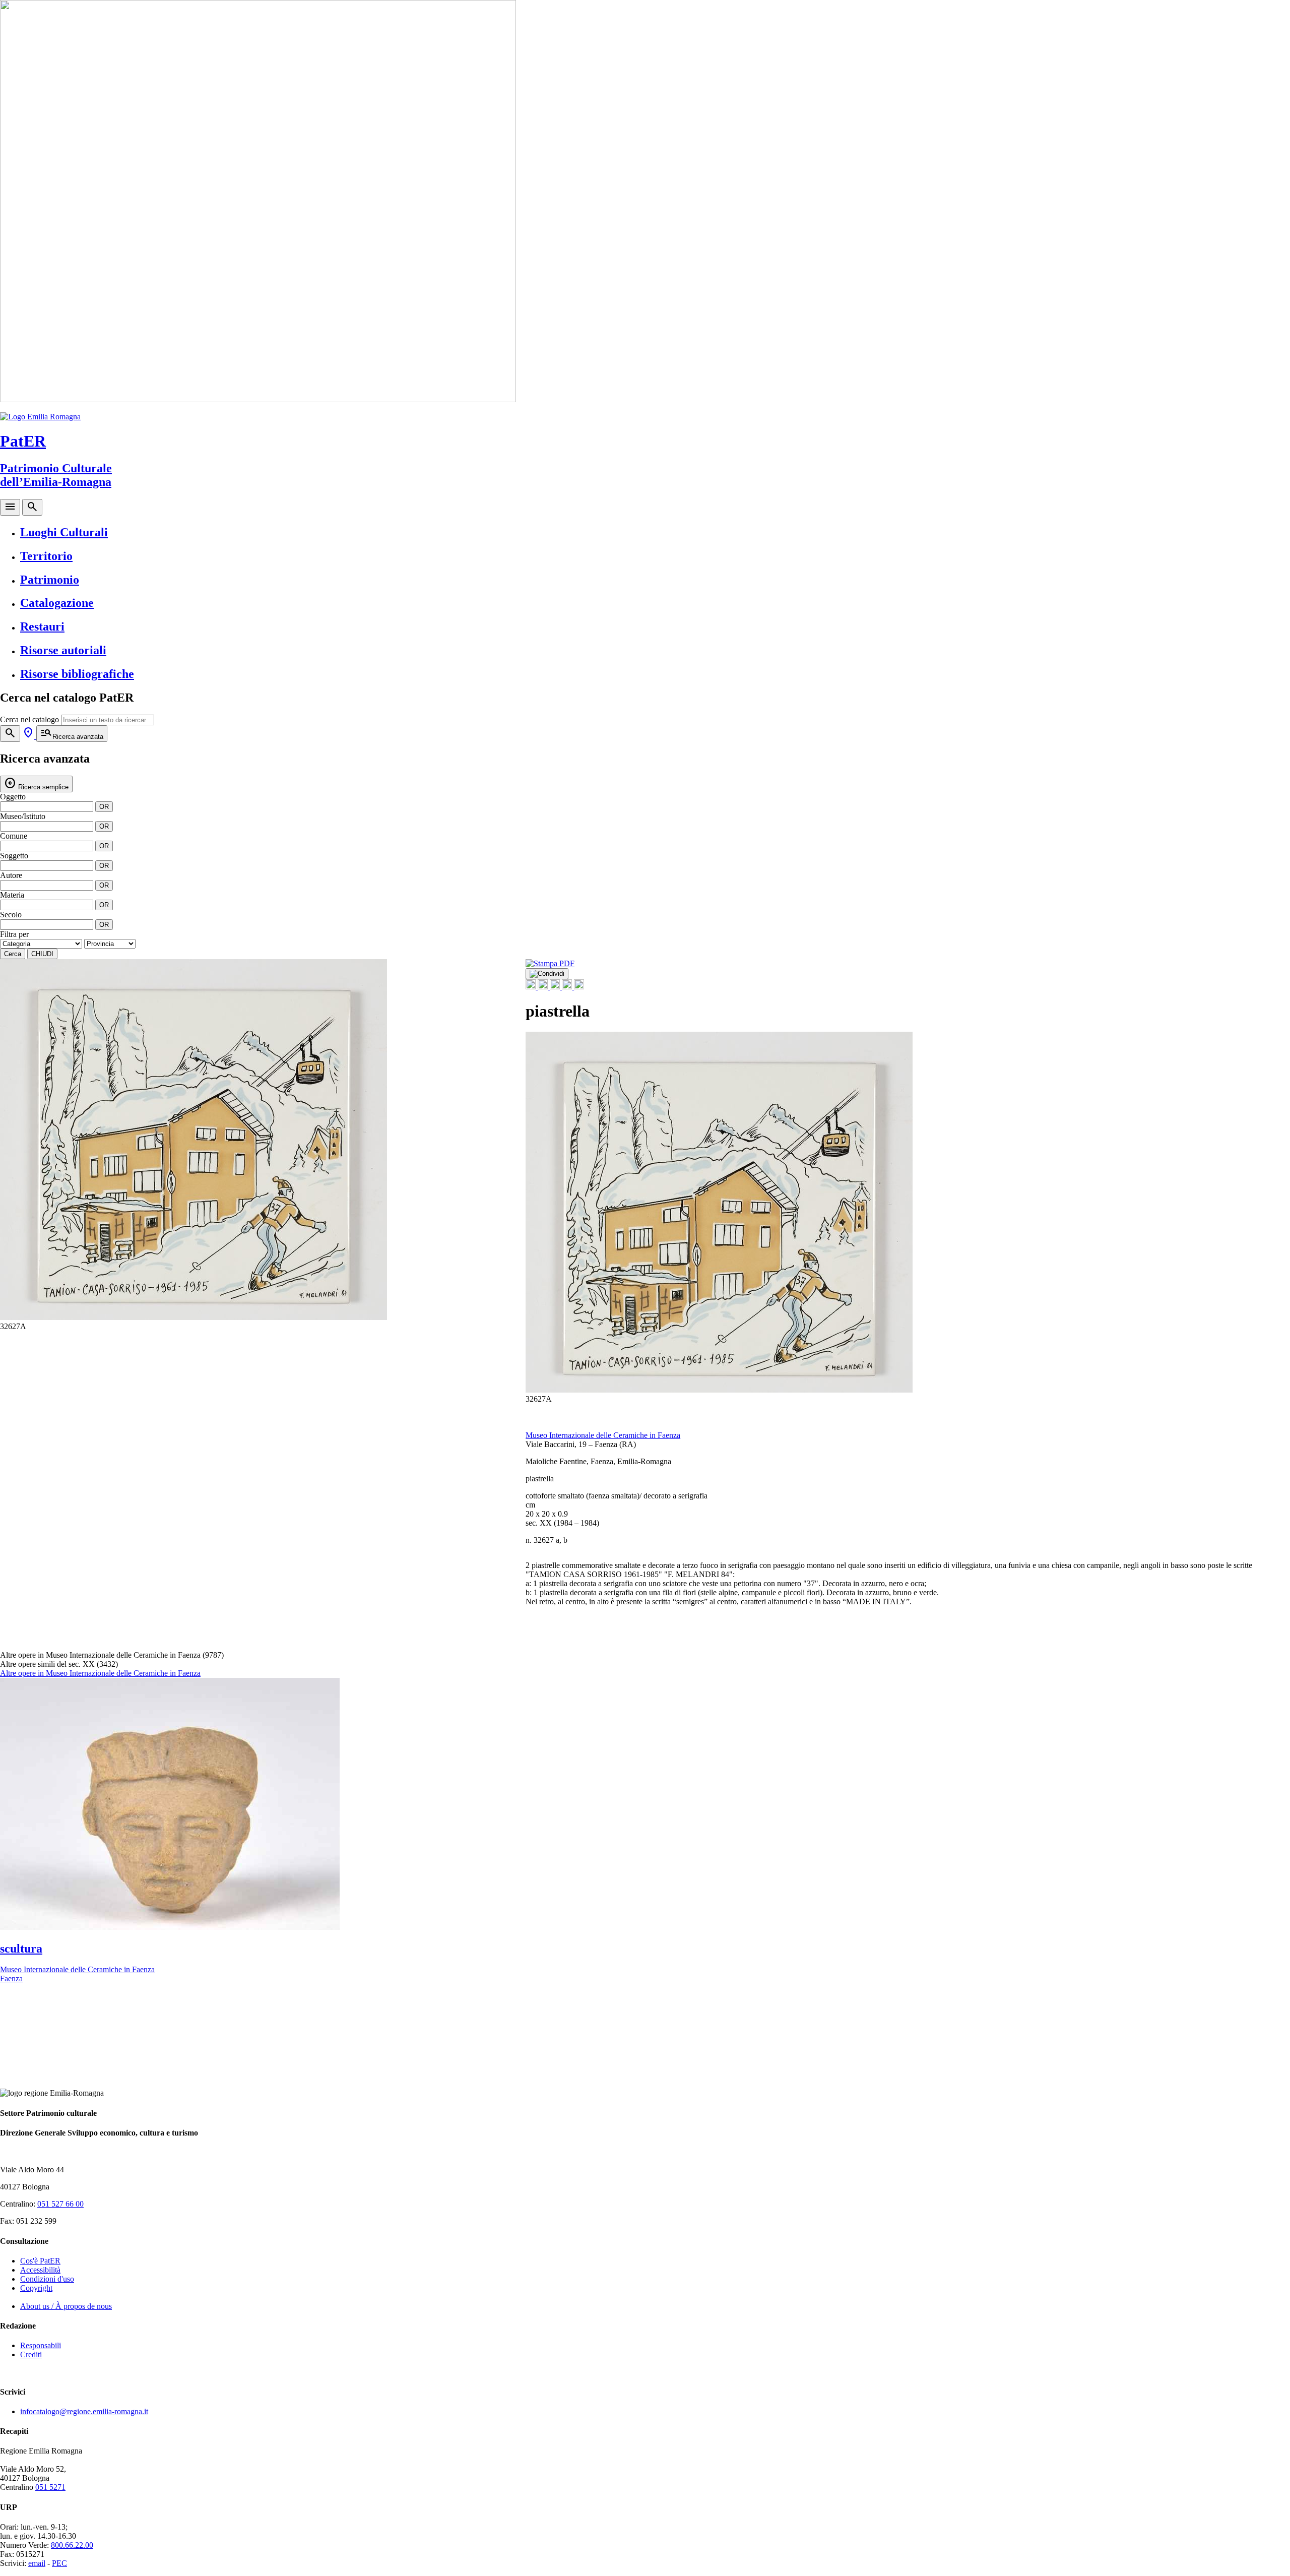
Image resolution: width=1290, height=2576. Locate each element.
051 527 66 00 (60, 2204)
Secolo (11, 915)
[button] (496, 1154)
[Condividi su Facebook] (532, 987)
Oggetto (13, 797)
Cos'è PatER (40, 2261)
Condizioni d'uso (47, 2279)
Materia (12, 895)
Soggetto (14, 856)
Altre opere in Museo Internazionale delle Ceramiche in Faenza (100, 1673)
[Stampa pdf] (550, 963)
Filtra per (14, 934)
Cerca (13, 954)
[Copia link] (579, 987)
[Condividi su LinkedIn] (556, 987)
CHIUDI (42, 954)
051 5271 (50, 2487)
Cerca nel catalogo (29, 719)
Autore (11, 875)
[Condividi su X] (544, 987)
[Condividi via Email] (568, 987)
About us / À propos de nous (66, 2306)
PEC (59, 2563)
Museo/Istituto (23, 816)
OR (104, 807)
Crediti (31, 2354)
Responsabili (41, 2345)
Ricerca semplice (36, 783)
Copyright (36, 2288)
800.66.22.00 (72, 2545)
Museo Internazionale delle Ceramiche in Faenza (603, 1435)
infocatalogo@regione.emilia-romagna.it (84, 2411)
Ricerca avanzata (72, 733)
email (37, 2563)
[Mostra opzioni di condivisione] (547, 974)
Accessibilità (40, 2270)
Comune (14, 836)
